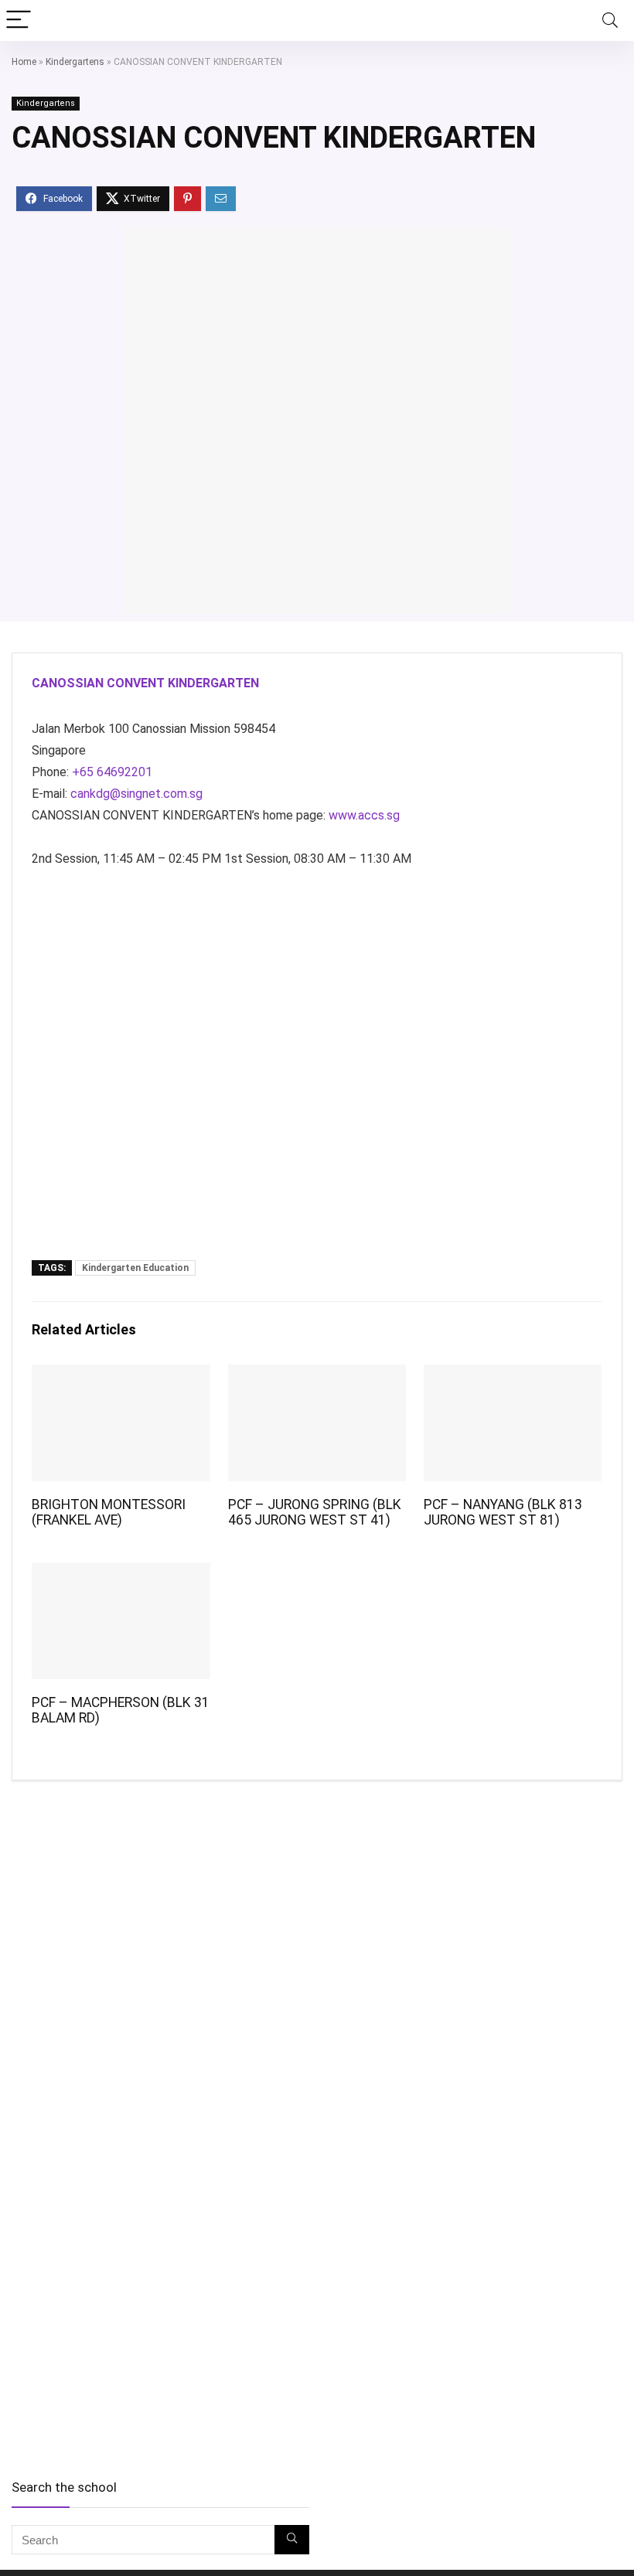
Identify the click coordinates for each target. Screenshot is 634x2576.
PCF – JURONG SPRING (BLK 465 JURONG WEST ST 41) (315, 1512)
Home (24, 62)
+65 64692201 (112, 772)
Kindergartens (75, 62)
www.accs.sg (364, 815)
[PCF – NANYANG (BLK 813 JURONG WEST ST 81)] (513, 1375)
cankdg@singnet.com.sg (136, 794)
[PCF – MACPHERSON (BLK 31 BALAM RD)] (121, 1573)
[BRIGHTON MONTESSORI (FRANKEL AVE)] (121, 1375)
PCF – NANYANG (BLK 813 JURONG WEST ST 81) (503, 1512)
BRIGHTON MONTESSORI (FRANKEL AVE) (109, 1512)
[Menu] (19, 20)
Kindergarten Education (135, 1268)
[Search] (610, 20)
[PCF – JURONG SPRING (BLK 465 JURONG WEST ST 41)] (317, 1375)
